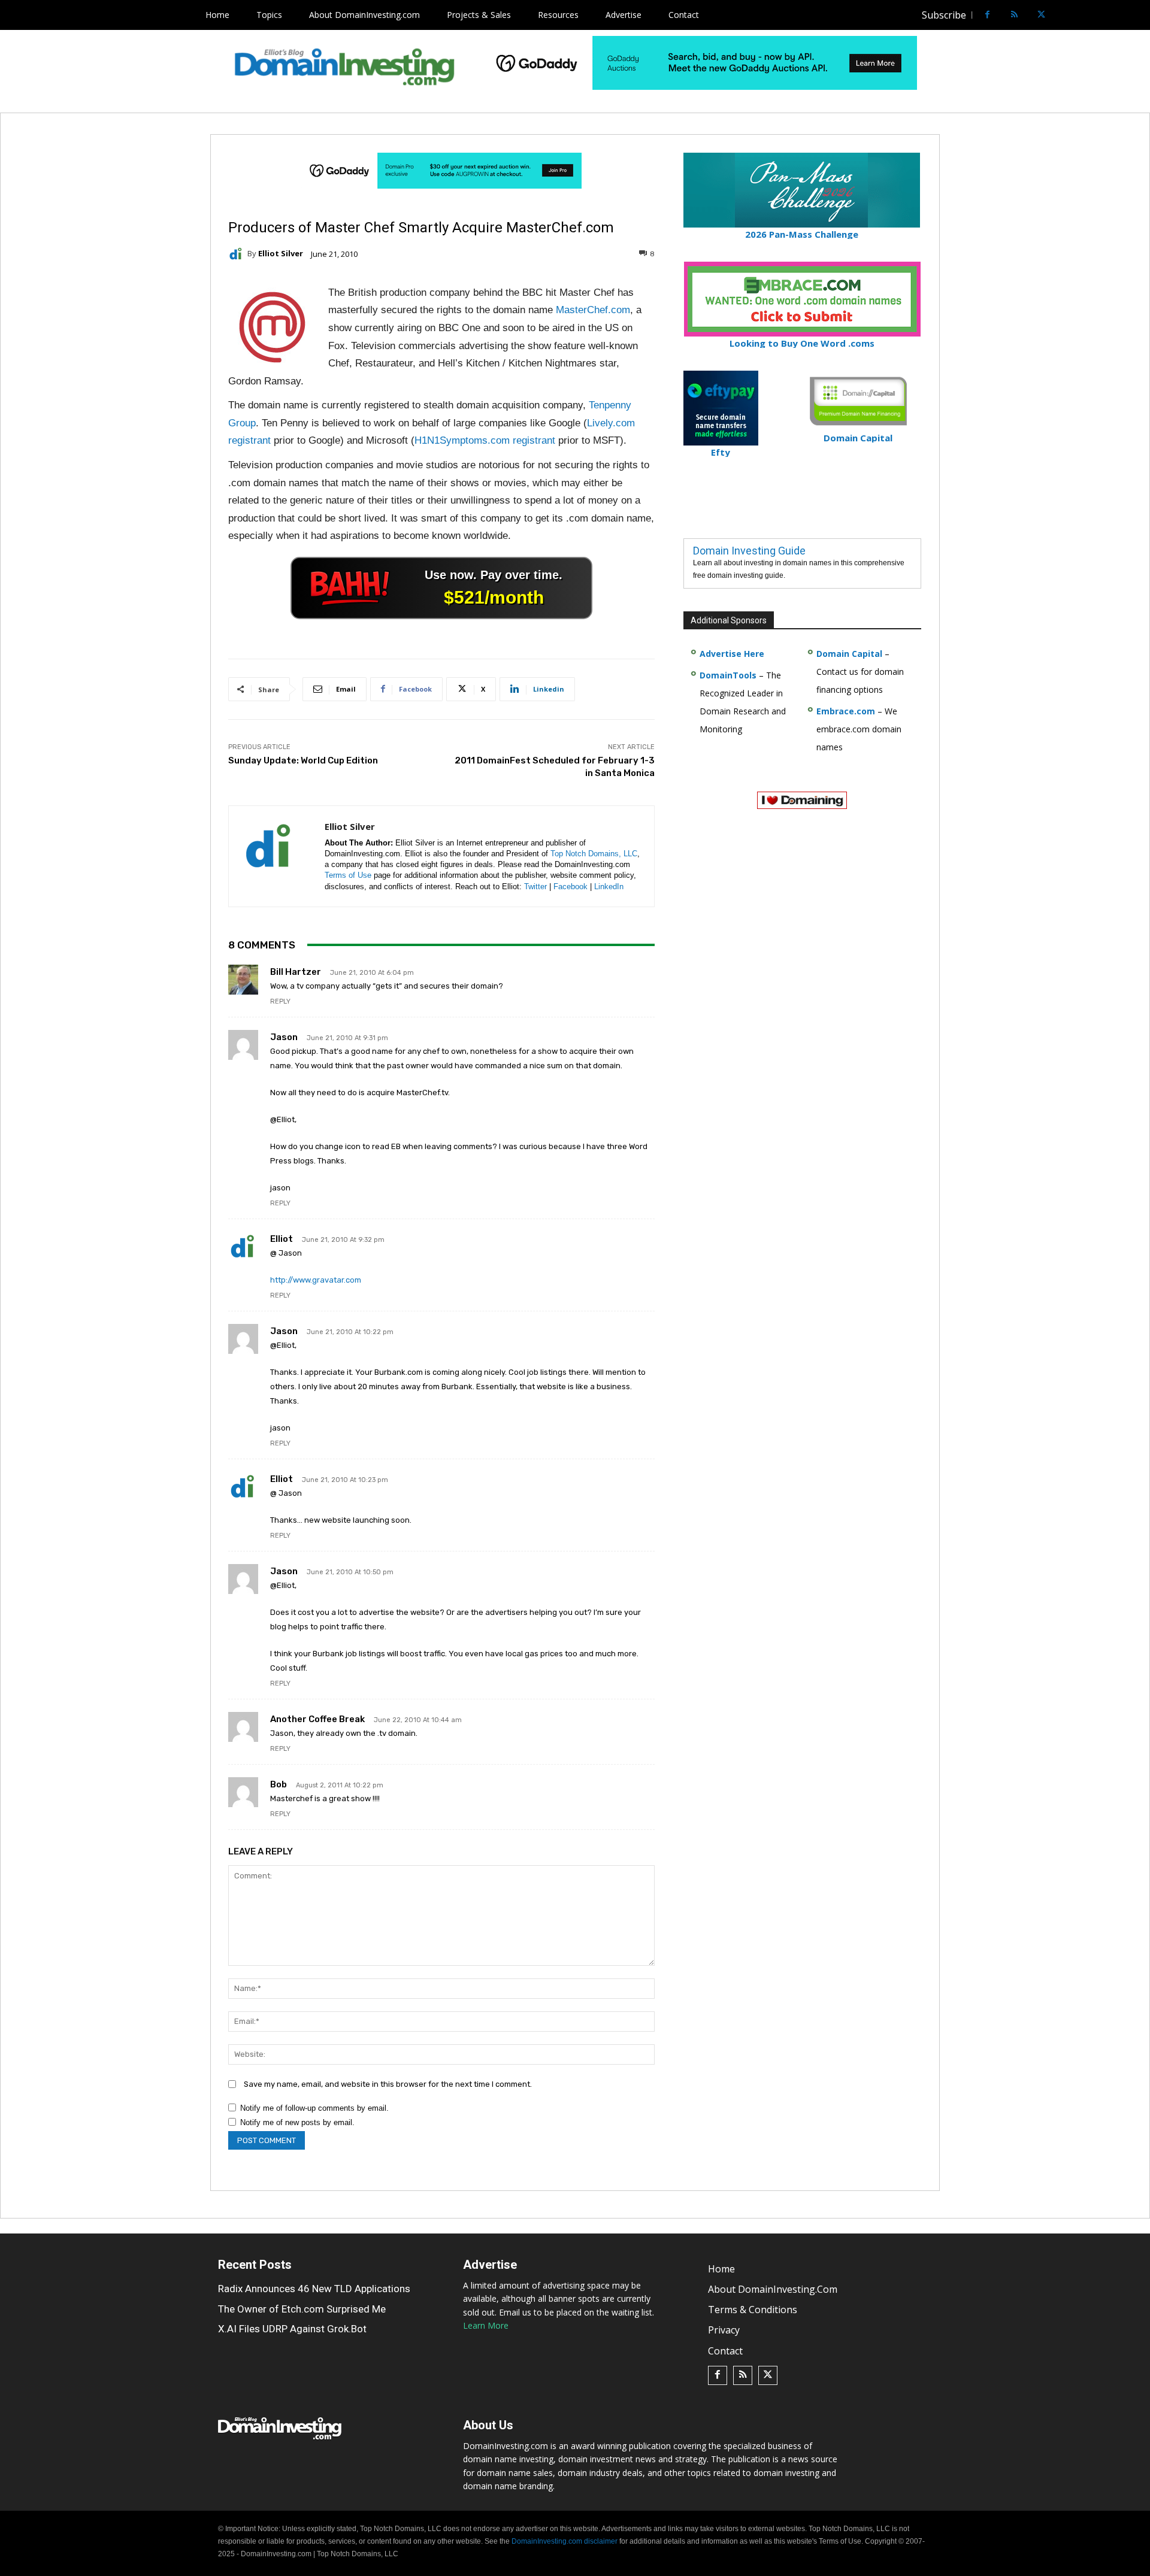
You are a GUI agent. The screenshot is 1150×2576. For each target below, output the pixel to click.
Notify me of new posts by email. (297, 2122)
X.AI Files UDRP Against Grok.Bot (292, 2329)
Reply (280, 1001)
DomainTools (728, 675)
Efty (721, 452)
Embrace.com (846, 711)
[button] (1064, 15)
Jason (284, 1037)
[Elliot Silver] (238, 254)
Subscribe (944, 15)
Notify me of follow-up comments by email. (314, 2108)
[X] (1041, 15)
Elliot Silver (281, 254)
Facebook (571, 887)
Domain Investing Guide (749, 551)
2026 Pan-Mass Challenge (802, 234)
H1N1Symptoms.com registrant (485, 440)
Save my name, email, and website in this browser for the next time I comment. (388, 2084)
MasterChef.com (593, 310)
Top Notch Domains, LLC (594, 854)
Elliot (282, 1239)
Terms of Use (348, 875)
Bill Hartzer (296, 972)
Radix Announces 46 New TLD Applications (314, 2289)
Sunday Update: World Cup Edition (303, 760)
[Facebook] (987, 15)
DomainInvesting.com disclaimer (565, 2541)
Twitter (535, 887)
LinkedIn (609, 887)
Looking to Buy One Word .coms (802, 343)
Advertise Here (732, 654)
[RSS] (1014, 15)
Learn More (486, 2325)
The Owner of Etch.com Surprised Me (302, 2309)
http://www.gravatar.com (316, 1280)
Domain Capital (849, 654)
